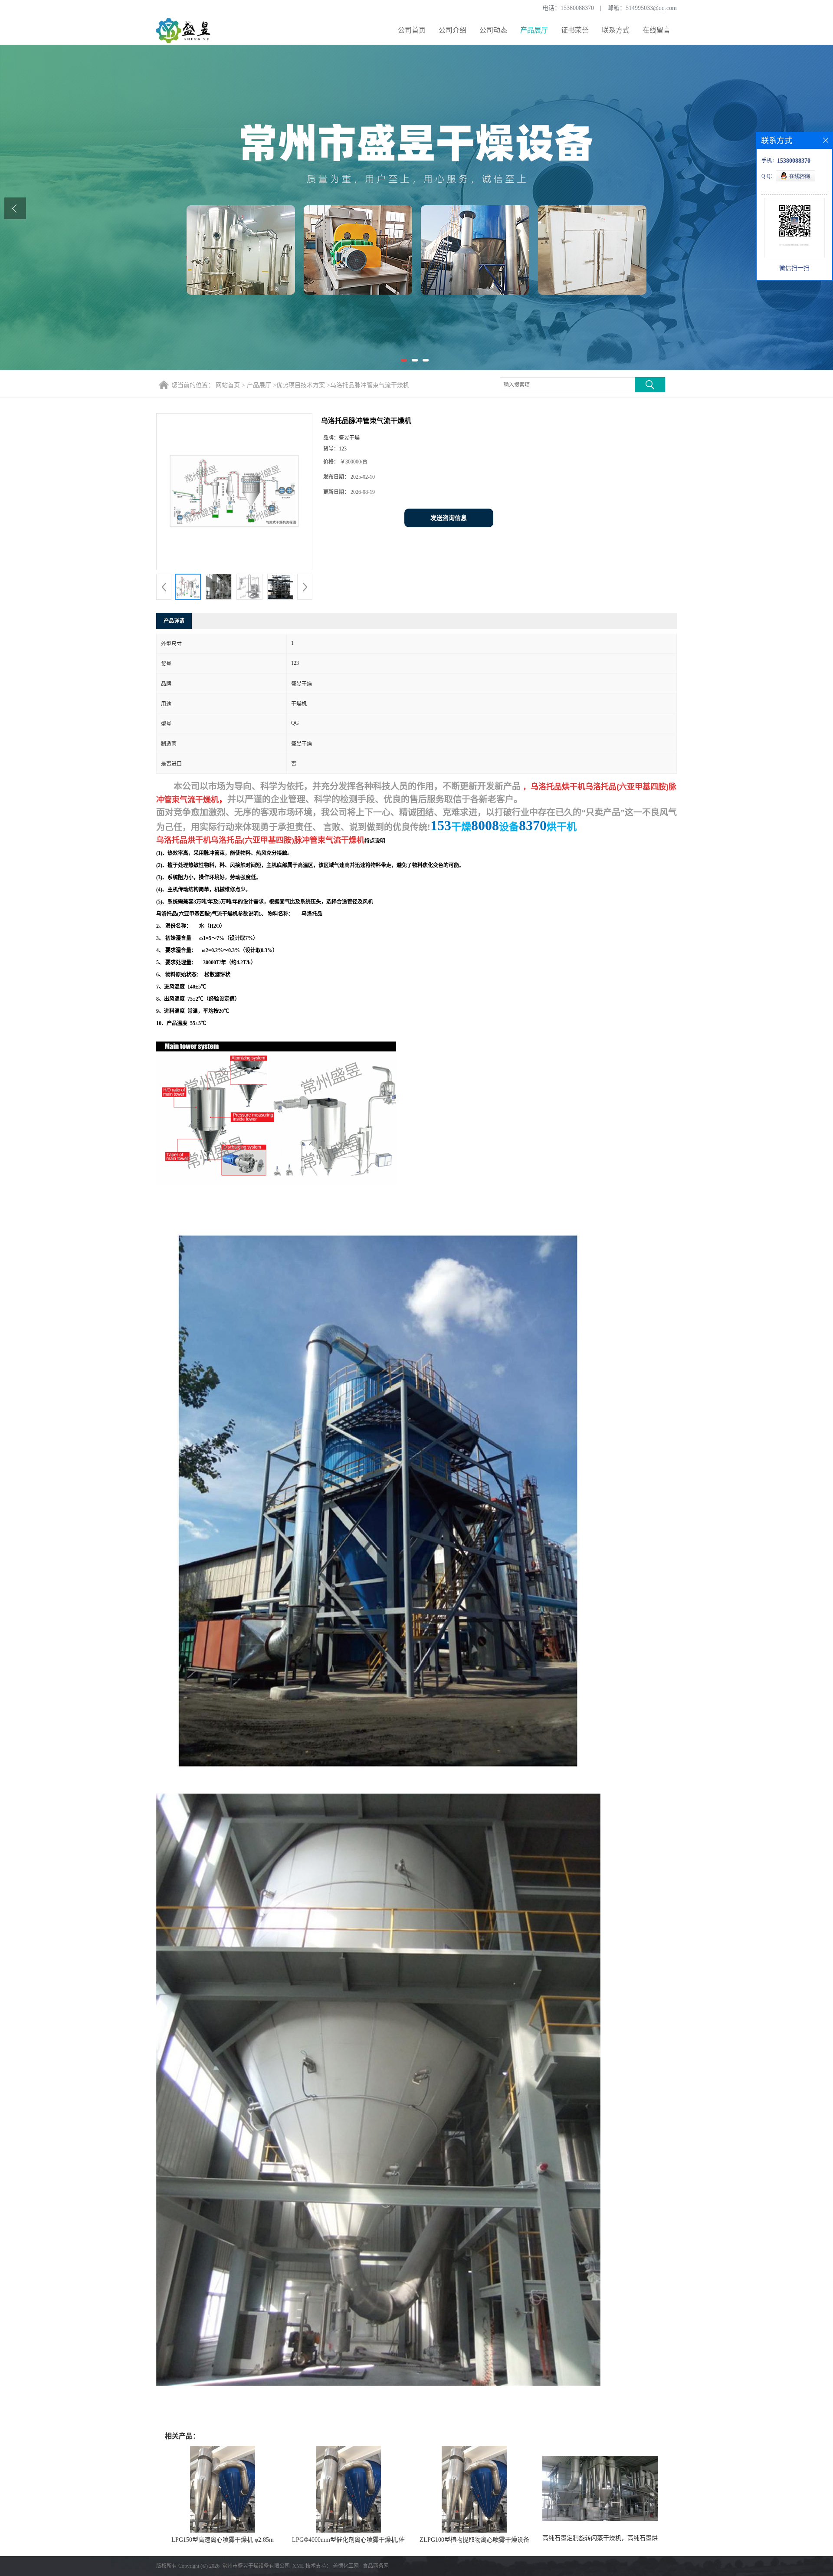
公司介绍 (453, 30)
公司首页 (412, 30)
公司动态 (493, 30)
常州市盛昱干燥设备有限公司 (256, 2566)
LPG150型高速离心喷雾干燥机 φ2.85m (223, 2540)
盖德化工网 (346, 2566)
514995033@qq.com (651, 8)
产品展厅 (534, 30)
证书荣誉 (575, 30)
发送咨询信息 (449, 518)
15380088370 (577, 8)
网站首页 (228, 385)
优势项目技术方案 (301, 385)
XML (298, 2566)
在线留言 (656, 30)
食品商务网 (376, 2566)
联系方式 (616, 30)
